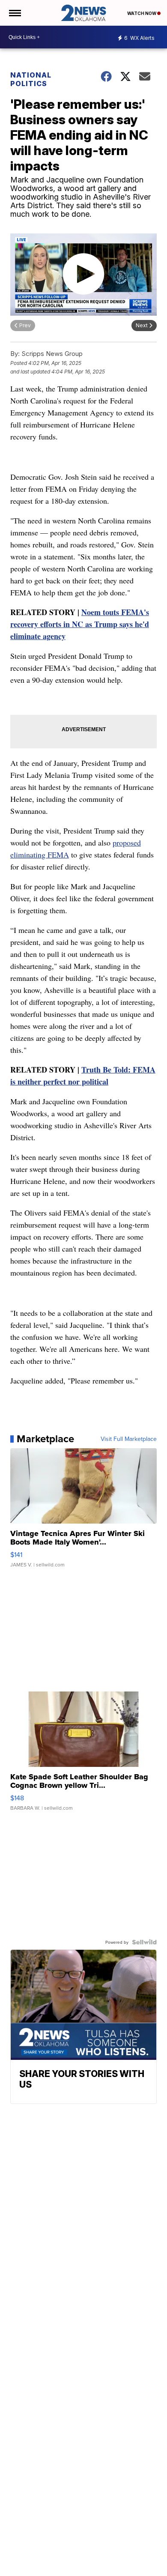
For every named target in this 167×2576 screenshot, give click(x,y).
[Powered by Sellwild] (144, 1942)
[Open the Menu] (14, 13)
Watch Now (142, 13)
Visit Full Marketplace (129, 1439)
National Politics (31, 79)
